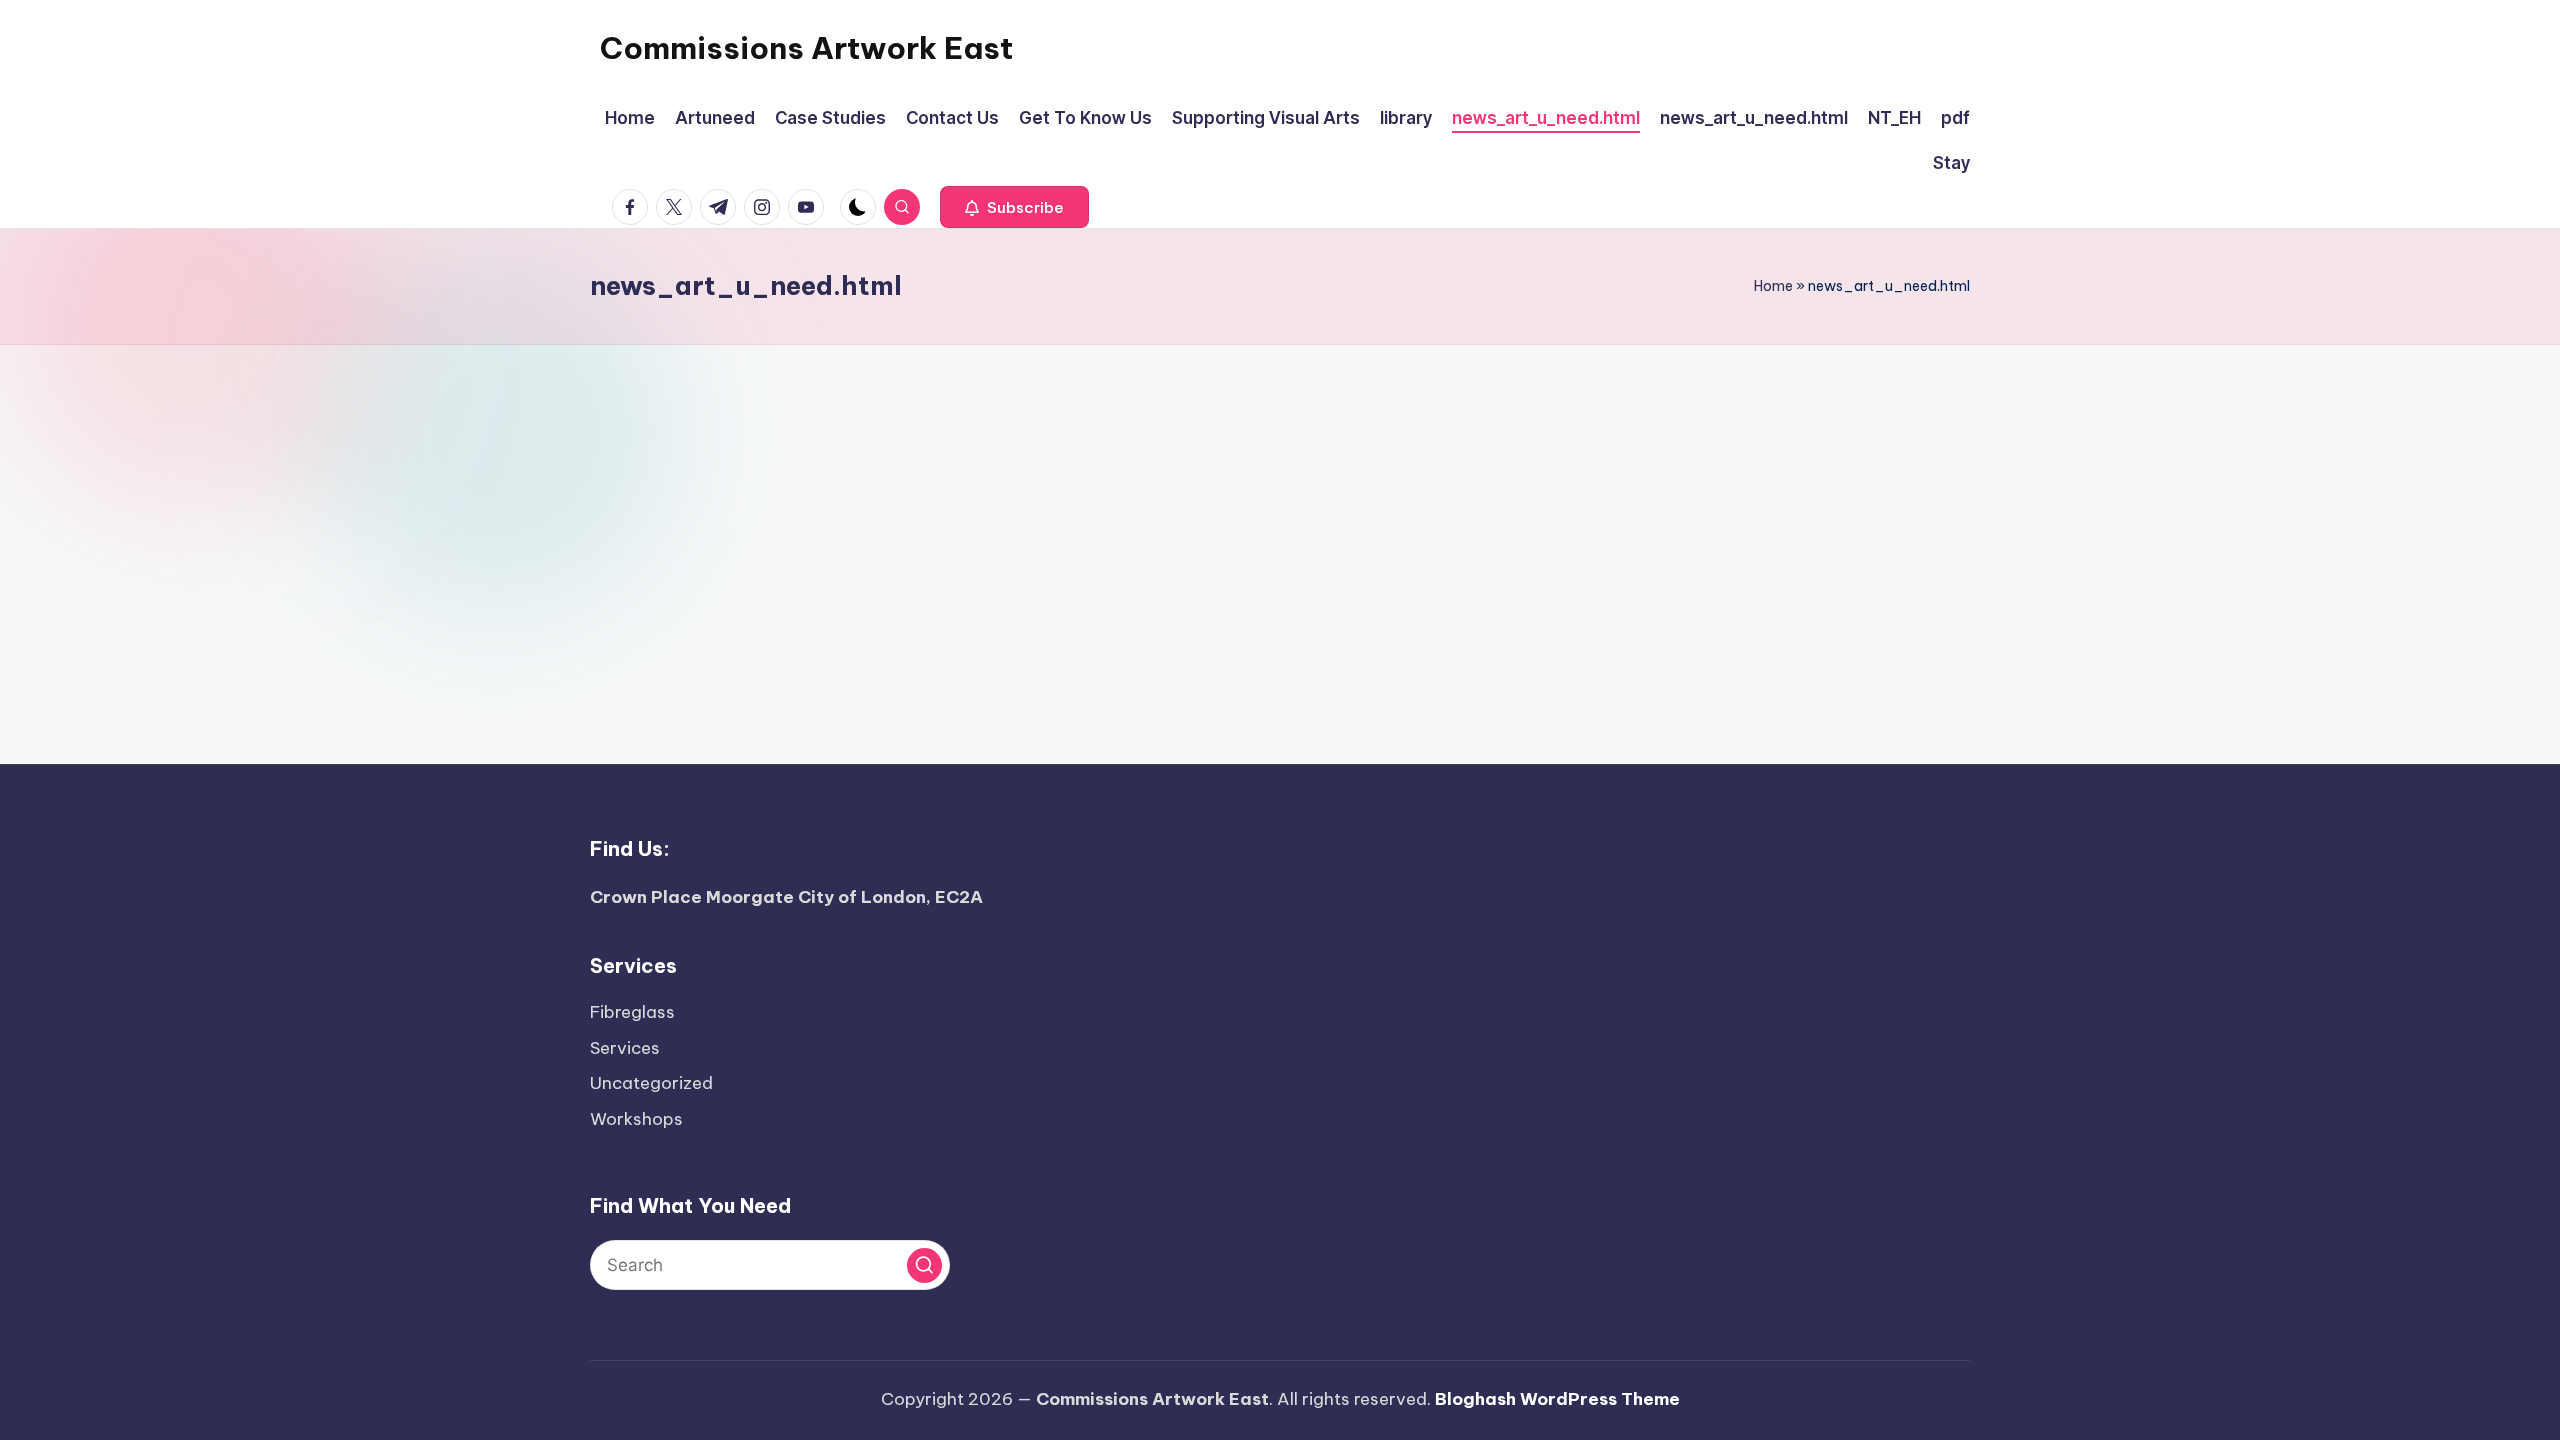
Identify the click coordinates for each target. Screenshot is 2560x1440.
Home (1773, 286)
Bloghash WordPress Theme (1557, 1399)
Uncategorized (651, 1083)
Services (625, 1048)
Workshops (636, 1119)
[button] (1014, 207)
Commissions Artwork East (806, 48)
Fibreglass (632, 1012)
